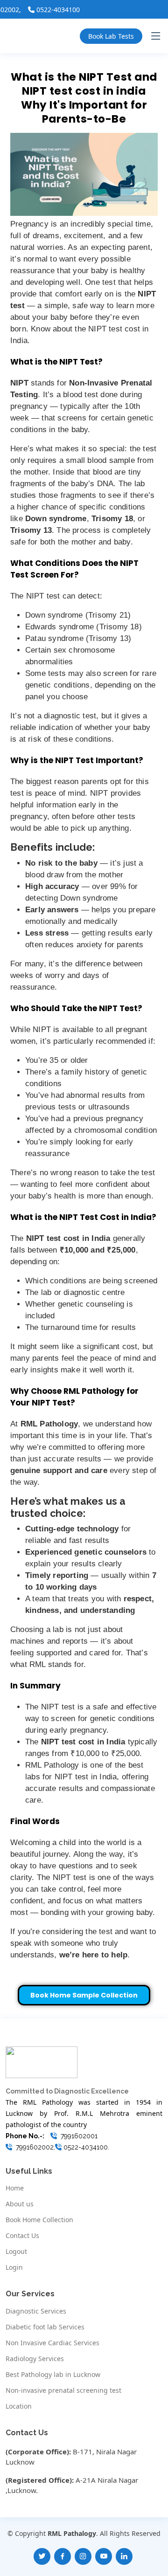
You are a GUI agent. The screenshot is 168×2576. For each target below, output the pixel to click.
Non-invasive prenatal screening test (63, 2390)
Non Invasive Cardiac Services (52, 2343)
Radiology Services (35, 2359)
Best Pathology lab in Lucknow (53, 2375)
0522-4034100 (43, 10)
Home (15, 2188)
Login (14, 2267)
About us (20, 2204)
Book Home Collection (39, 2220)
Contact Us (22, 2236)
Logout (16, 2252)
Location (19, 2406)
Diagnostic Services (36, 2311)
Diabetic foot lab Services (45, 2327)
